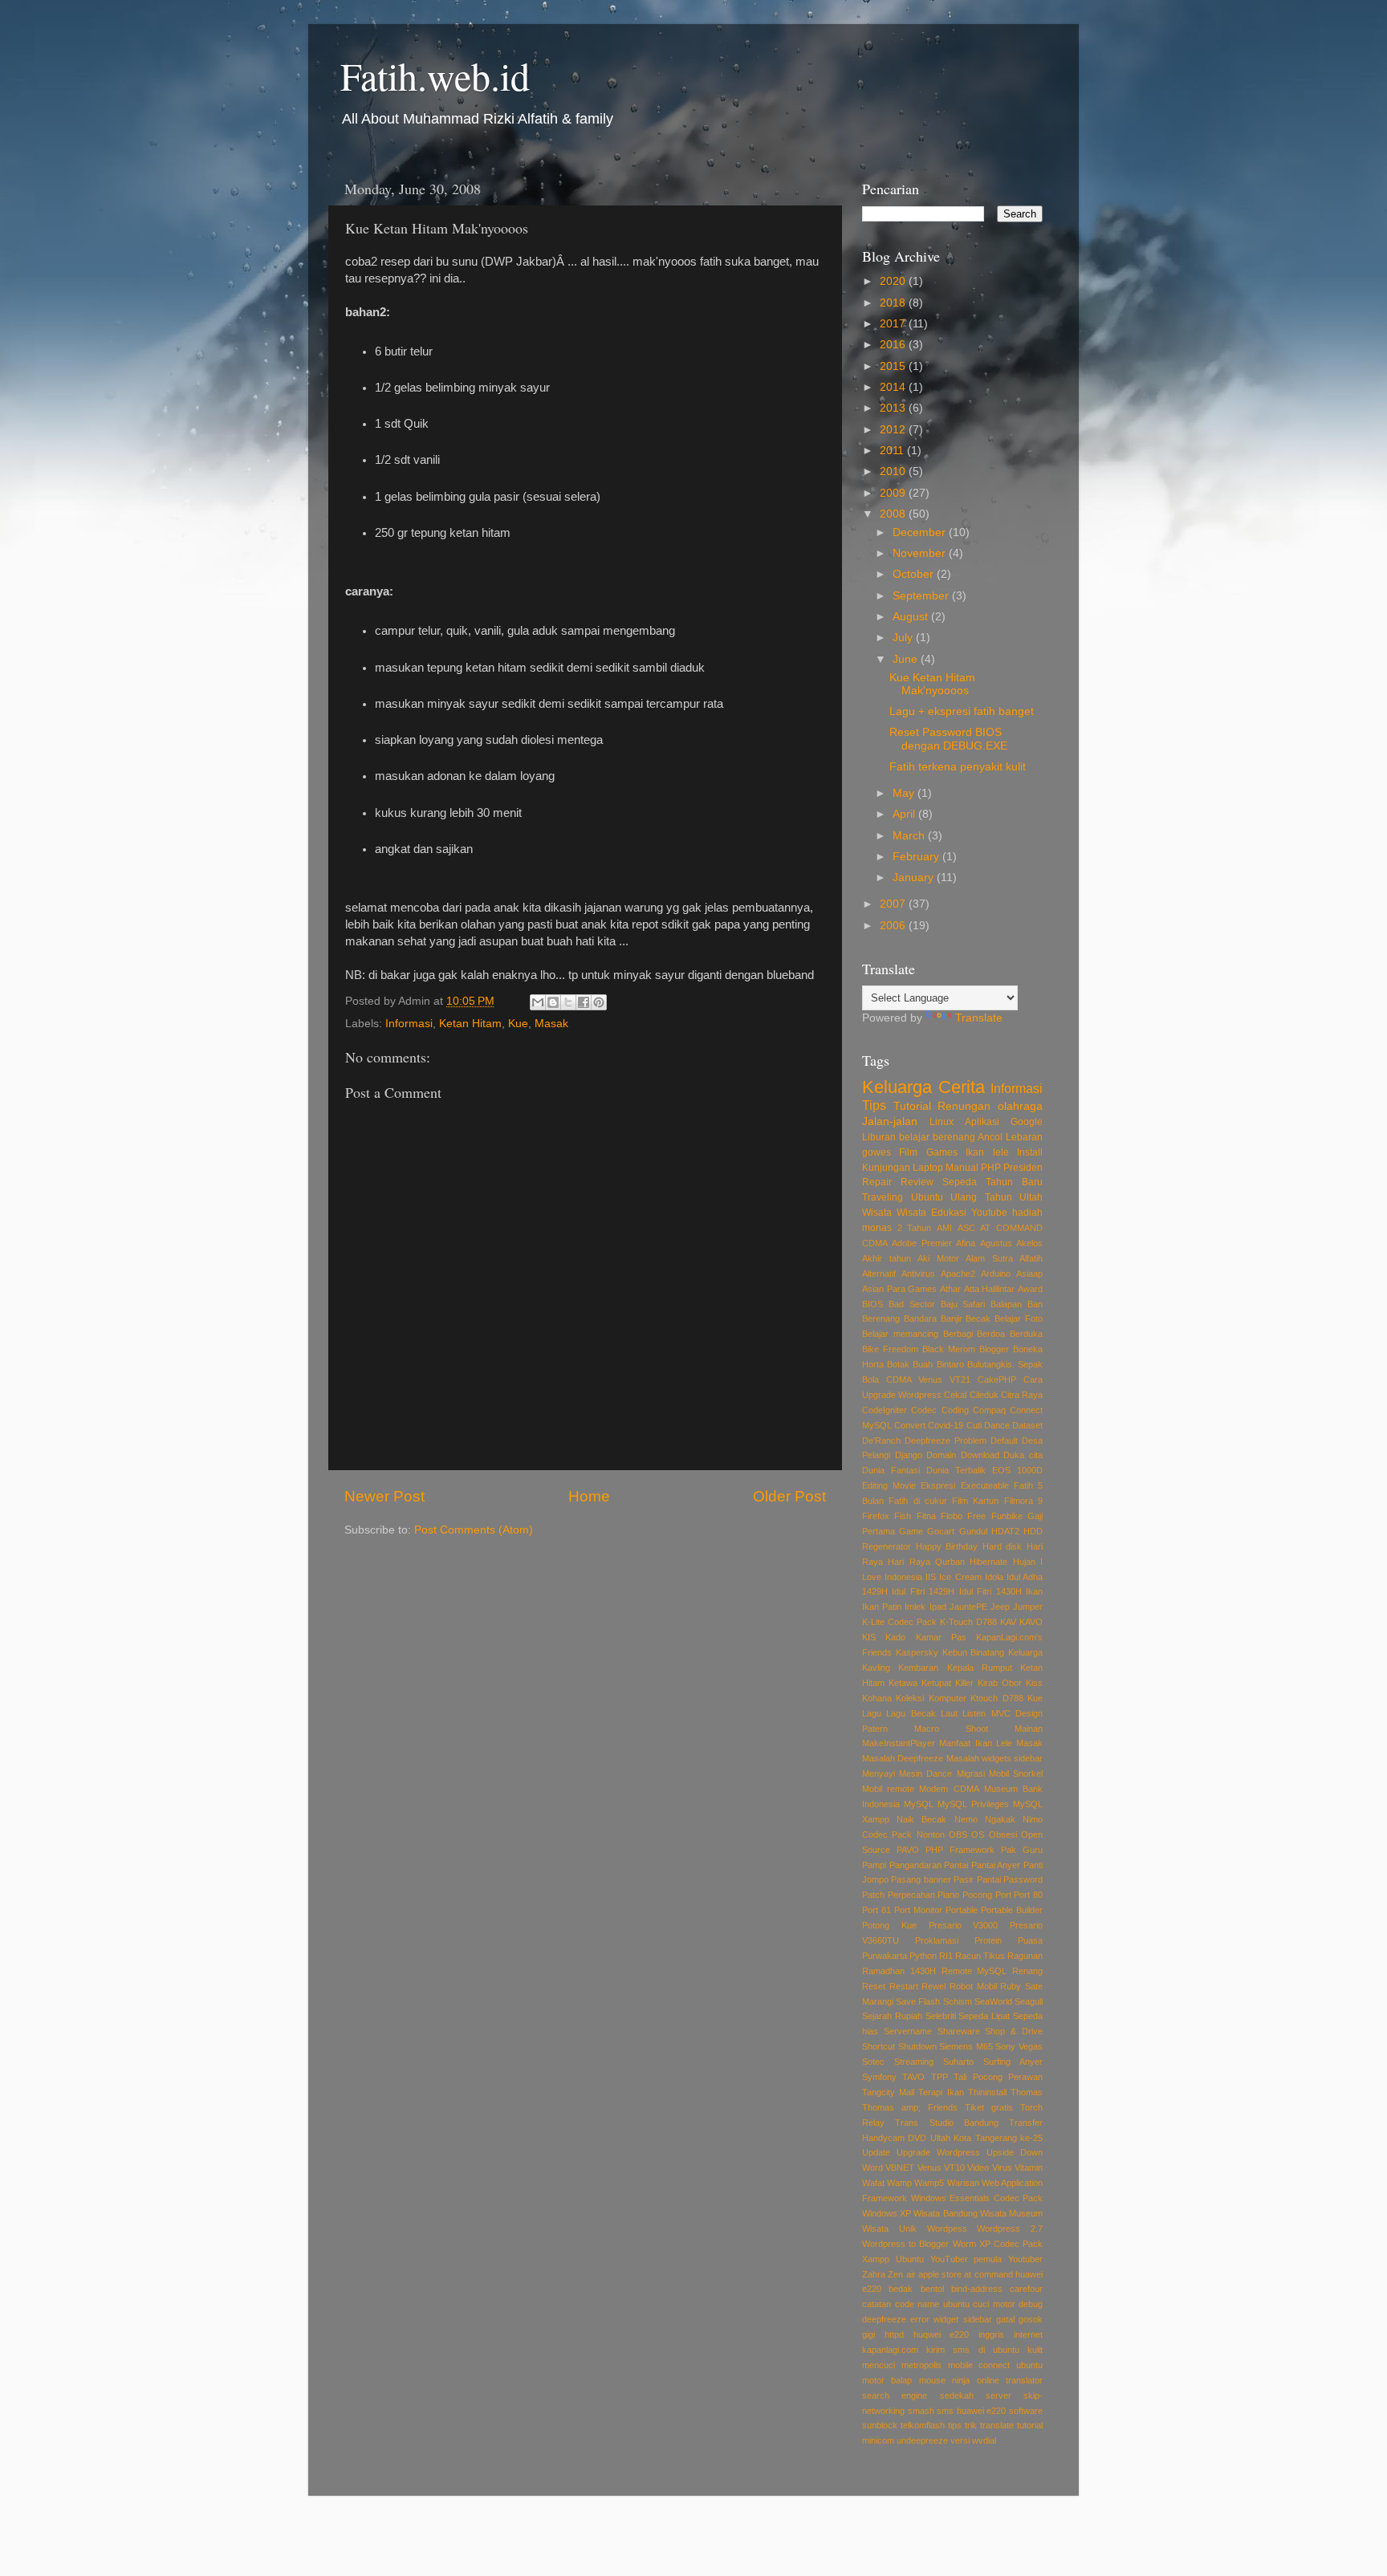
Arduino (996, 1274)
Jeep (1000, 1607)
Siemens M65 (966, 2046)
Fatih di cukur (918, 1501)
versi (960, 2440)
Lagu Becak (911, 1713)
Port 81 (877, 1910)
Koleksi (910, 1698)
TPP (940, 2077)
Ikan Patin (882, 1607)
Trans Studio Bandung (947, 2123)
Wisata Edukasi (931, 1213)
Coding (955, 1410)
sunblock (880, 2425)
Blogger (994, 1349)
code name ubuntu (932, 2304)
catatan (877, 2304)
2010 (894, 471)
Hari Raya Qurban (926, 1562)
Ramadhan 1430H (899, 1971)
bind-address (977, 2289)
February (917, 857)
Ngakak (1000, 1819)
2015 (894, 366)
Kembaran (918, 1668)
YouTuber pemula (966, 2259)
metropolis (921, 2365)
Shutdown (917, 2046)
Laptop (928, 1168)
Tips (874, 1105)
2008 (894, 514)
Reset (874, 1986)
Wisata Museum (1011, 2213)
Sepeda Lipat (984, 2016)
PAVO (908, 1850)
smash (921, 2411)
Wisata (877, 1213)
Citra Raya (1022, 1395)
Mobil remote (888, 1789)
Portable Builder (1012, 1910)
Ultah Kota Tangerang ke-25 (986, 2138)
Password (1023, 1879)
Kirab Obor (1000, 1683)
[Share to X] (568, 1002)
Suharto (958, 2062)
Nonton (931, 1834)
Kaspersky (917, 1652)
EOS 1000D (1017, 1470)
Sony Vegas (1019, 2046)
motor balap (887, 2380)
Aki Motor (938, 1258)
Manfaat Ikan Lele (976, 1743)
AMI (944, 1228)
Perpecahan (911, 1895)
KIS (869, 1637)
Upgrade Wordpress (938, 2152)
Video (978, 2168)
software (1026, 2411)
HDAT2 (1005, 1531)
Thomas (1027, 2092)
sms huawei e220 (971, 2411)
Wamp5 (929, 2183)
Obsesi (1003, 1834)
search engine (895, 2395)
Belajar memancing (900, 1334)
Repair (877, 1182)
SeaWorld (993, 2001)
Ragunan (1025, 1956)
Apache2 (958, 1274)
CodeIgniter (885, 1410)
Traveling (883, 1197)
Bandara (920, 1318)
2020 (894, 281)
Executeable (985, 1485)
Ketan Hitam (470, 1024)
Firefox (876, 1516)
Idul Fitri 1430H (990, 1591)
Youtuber (1025, 2259)
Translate (979, 1018)
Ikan (1034, 1591)
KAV (1008, 1622)
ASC (966, 1228)
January (915, 878)
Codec (924, 1410)
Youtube (989, 1213)
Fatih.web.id (435, 75)
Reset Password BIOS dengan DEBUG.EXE (948, 739)
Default (1004, 1440)
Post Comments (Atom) (474, 1530)
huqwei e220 (942, 2334)
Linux (942, 1122)
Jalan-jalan (890, 1121)
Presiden (1023, 1168)
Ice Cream (960, 1577)
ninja (961, 2380)
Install (1030, 1152)
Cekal (955, 1395)
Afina (966, 1243)
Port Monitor (918, 1910)
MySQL (919, 1804)
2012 (894, 430)
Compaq (989, 1410)
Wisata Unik (889, 2229)
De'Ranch (881, 1440)
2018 (894, 303)
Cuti (974, 1425)
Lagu (872, 1713)
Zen (895, 2274)
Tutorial (912, 1106)
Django (909, 1455)
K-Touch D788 (968, 1622)
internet (1028, 2334)
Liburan (879, 1137)
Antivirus (918, 1274)
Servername (908, 2031)
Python (923, 1956)
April (905, 814)
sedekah (957, 2395)
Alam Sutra (989, 1258)
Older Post (789, 1496)
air (911, 2274)
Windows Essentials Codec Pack (977, 2198)
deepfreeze (884, 2319)
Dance (997, 1425)
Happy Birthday (947, 1546)
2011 (893, 451)
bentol (932, 2289)
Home (589, 1496)
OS (978, 1834)
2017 (894, 324)
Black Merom (949, 1349)
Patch (873, 1895)
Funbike (1007, 1516)
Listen (974, 1713)
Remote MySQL (974, 1971)
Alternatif (879, 1274)
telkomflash (923, 2425)
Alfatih (1031, 1258)
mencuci (879, 2365)
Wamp (899, 2183)
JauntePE (968, 1607)
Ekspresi (938, 1485)
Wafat (873, 2183)
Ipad (938, 1607)
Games (942, 1152)
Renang (1027, 1971)
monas (877, 1228)
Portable (962, 1910)
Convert (910, 1425)
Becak (978, 1318)
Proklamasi (937, 1940)
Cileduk (984, 1395)
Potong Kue (889, 1925)
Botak (898, 1364)
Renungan (964, 1106)
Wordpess (947, 2229)
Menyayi (879, 1774)
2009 (894, 493)
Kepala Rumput (980, 1668)
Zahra (874, 2274)
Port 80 (1028, 1895)
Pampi (874, 1865)
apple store (940, 2274)
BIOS (872, 1304)
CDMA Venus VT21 (928, 1379)
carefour (1026, 2289)
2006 (894, 926)
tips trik (962, 2425)
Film (908, 1152)
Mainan (1029, 1729)
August (912, 617)
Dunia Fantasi (891, 1470)
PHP (991, 1168)
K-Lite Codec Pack (899, 1622)
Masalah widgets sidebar (995, 1758)
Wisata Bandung (945, 2213)
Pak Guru (1022, 1850)
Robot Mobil (973, 1986)
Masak (551, 1024)
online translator (1010, 2380)
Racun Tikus (980, 1956)
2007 (894, 904)
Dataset (1027, 1425)
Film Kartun (975, 1501)
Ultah (1031, 1197)
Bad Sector (912, 1304)
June (907, 659)
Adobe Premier (921, 1243)
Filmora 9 (1023, 1501)
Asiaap (1029, 1274)
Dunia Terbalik (956, 1470)
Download (980, 1455)
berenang (954, 1137)
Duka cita (1023, 1455)
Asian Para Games (899, 1289)
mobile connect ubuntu (996, 2365)
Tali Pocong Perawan (998, 2077)
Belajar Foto (1019, 1318)
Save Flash (918, 2001)
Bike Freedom (890, 1349)
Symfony (879, 2077)
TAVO (913, 2077)
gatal (1005, 2319)
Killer (964, 1683)
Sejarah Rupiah (892, 2016)
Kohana (877, 1698)
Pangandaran (915, 1865)
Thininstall (987, 2092)
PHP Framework (960, 1850)
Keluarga (897, 1087)
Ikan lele (987, 1152)
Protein (988, 1940)
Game (911, 1531)
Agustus (996, 1243)
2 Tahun (915, 1228)
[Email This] (538, 1002)
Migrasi (971, 1774)
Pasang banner (921, 1879)
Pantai (956, 1865)
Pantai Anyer (996, 1865)
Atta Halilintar (990, 1289)
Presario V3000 (964, 1925)
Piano (948, 1895)
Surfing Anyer (1013, 2062)
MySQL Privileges (973, 1804)
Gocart (941, 1531)
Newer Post (384, 1496)
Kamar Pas (941, 1637)
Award (1030, 1289)
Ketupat (936, 1683)
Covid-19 (946, 1425)
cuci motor (994, 2304)
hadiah (1027, 1213)
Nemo (966, 1819)
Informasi (409, 1024)
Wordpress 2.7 (1010, 2229)
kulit (1035, 2350)
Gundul (973, 1531)
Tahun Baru (1014, 1182)
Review (917, 1182)
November (921, 553)
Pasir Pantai (977, 1879)
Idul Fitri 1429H (923, 1591)
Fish (903, 1516)
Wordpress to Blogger (905, 2244)
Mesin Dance (925, 1774)
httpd (894, 2334)
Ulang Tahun (981, 1197)
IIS (931, 1577)
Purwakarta (885, 1956)
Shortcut (879, 2046)
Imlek (915, 1607)
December (921, 532)
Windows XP (887, 2213)
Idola (994, 1577)
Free (976, 1516)
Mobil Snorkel (1016, 1774)
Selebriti (941, 2016)
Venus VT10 (941, 2168)
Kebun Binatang (974, 1652)
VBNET (900, 2168)
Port (1003, 1895)
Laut (949, 1713)
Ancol (990, 1137)
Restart (904, 1986)
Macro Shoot (951, 1729)
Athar (950, 1289)
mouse (932, 2380)
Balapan (1006, 1304)
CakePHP (997, 1379)
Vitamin (1029, 2168)
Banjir (952, 1318)
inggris (991, 2334)
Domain (941, 1455)
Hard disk (1003, 1546)
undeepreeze (922, 2440)
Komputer (948, 1698)
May (905, 793)
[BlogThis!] (553, 1002)
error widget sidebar (951, 2319)
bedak (901, 2289)
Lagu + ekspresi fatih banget (962, 711)
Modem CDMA (949, 1789)
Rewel (933, 1986)
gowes (877, 1152)
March (910, 836)
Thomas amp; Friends (910, 2107)
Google (1027, 1122)
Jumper (1028, 1607)
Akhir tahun (887, 1258)
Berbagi (958, 1334)
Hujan (1024, 1562)
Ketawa (903, 1683)
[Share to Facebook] (584, 1002)
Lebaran (1024, 1137)
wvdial (984, 2440)
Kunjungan (886, 1168)
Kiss (1034, 1683)
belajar (914, 1137)
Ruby (1011, 1986)
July (904, 638)
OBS (958, 1834)
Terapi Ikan (941, 2092)
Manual (962, 1168)
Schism (958, 2001)
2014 (894, 387)
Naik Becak (921, 1819)
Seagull (1029, 2001)
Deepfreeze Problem (946, 1440)
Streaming (914, 2062)
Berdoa (991, 1334)
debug (1031, 2304)
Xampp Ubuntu (893, 2259)
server (999, 2395)
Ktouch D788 (997, 1698)
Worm (964, 2244)
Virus (1002, 2168)
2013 (894, 408)
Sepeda (960, 1182)
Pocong (977, 1895)
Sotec (873, 2062)
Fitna (926, 1516)
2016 (894, 345)
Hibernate (988, 1562)
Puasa (1030, 1940)
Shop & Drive (1014, 2031)
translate (997, 2425)
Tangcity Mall (888, 2092)
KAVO (1031, 1622)
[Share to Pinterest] (599, 1002)
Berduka (1026, 1334)
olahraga (1020, 1106)
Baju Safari (963, 1304)
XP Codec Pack (1011, 2244)
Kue (518, 1024)
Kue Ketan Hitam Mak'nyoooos (932, 684)
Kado (895, 1637)
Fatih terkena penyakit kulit (958, 767)
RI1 (946, 1956)
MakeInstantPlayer (899, 1743)
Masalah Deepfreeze (903, 1758)
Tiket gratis (989, 2107)
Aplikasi (982, 1122)
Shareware (959, 2031)
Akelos (1029, 1243)
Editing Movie (889, 1485)
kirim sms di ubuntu (973, 2350)
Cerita (962, 1087)
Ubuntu (927, 1197)
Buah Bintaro (938, 1364)
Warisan (963, 2183)
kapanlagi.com (890, 2350)
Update (876, 2152)
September (922, 596)
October (915, 574)
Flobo (952, 1516)
